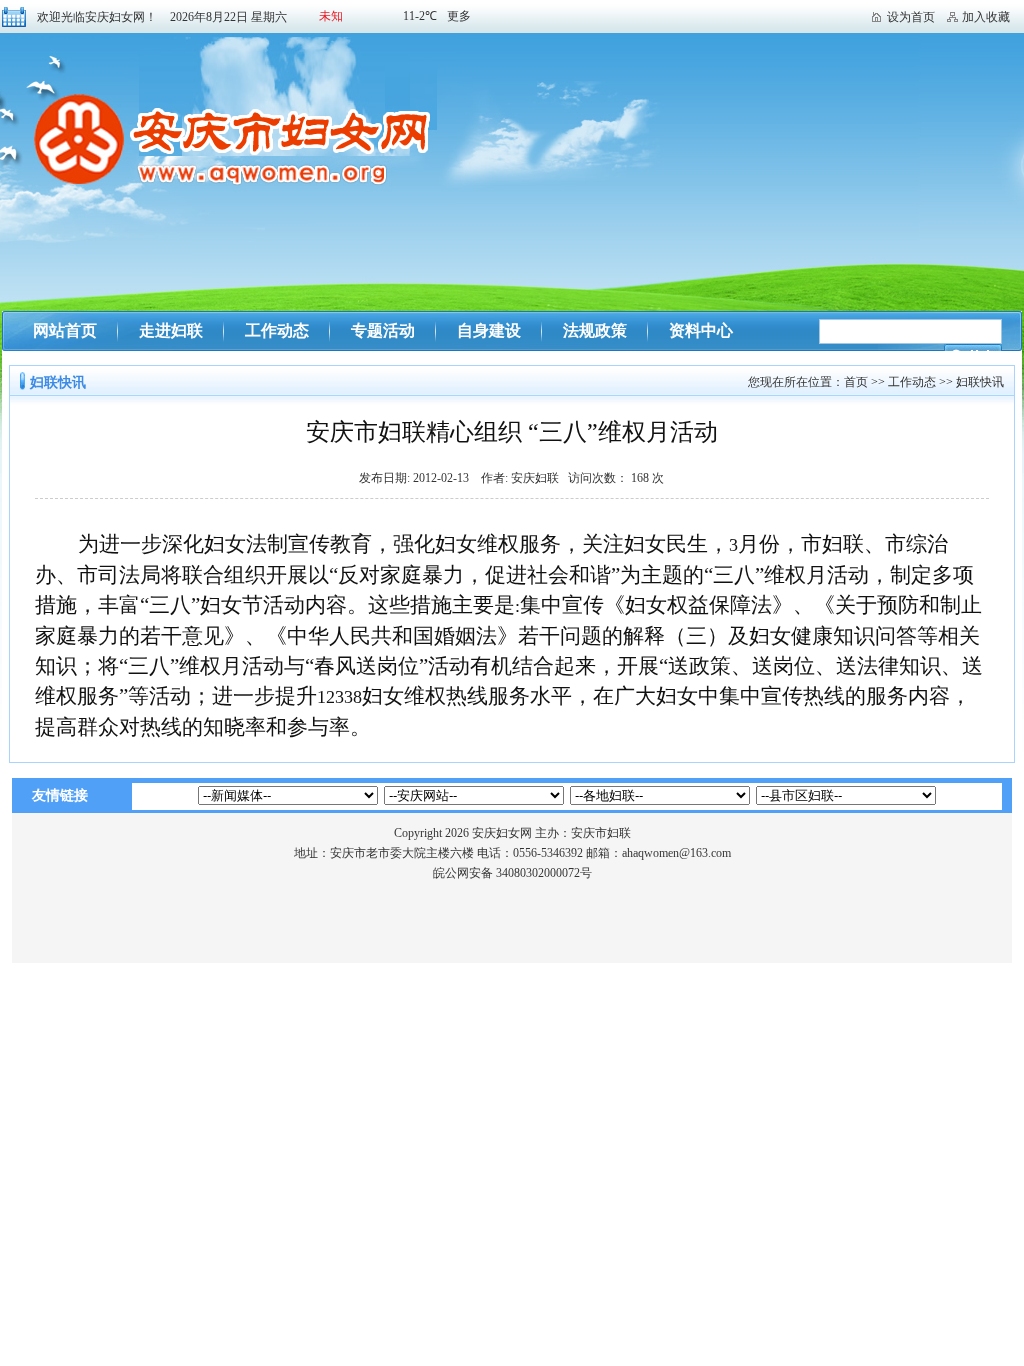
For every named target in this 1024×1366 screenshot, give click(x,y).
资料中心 (701, 330)
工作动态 (277, 330)
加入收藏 (986, 17)
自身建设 (489, 330)
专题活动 (383, 330)
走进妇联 (171, 330)
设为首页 (911, 17)
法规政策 (595, 330)
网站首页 (65, 330)
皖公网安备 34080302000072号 (512, 873)
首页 (856, 382)
